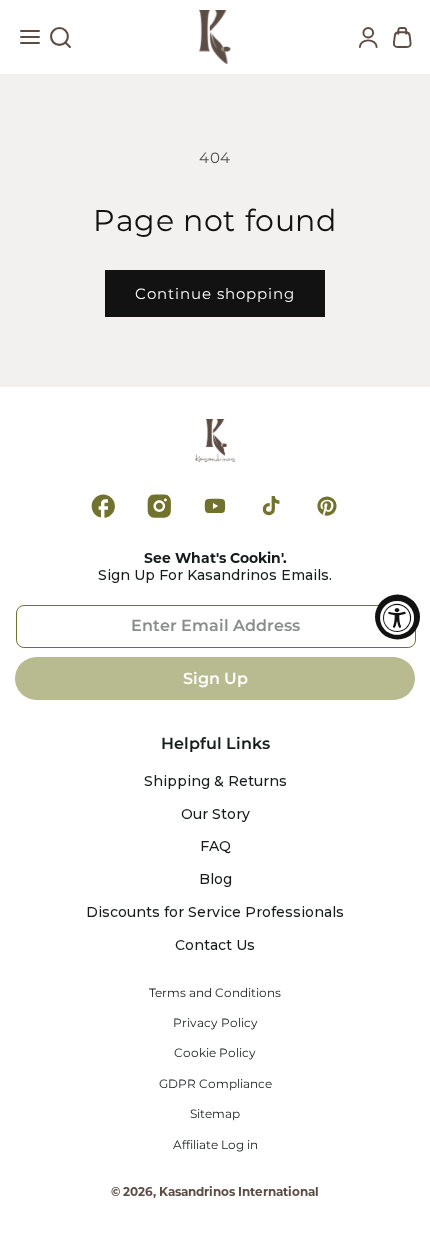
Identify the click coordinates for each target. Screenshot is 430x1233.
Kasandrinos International (239, 1191)
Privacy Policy (215, 1023)
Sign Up (215, 678)
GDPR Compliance (215, 1084)
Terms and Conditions (215, 993)
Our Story (215, 814)
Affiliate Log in (215, 1145)
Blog (215, 879)
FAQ (215, 846)
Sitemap (215, 1114)
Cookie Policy (215, 1053)
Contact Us (215, 945)
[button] (30, 42)
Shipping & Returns (215, 781)
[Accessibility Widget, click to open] (397, 616)
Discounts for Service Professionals (215, 912)
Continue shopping (215, 293)
